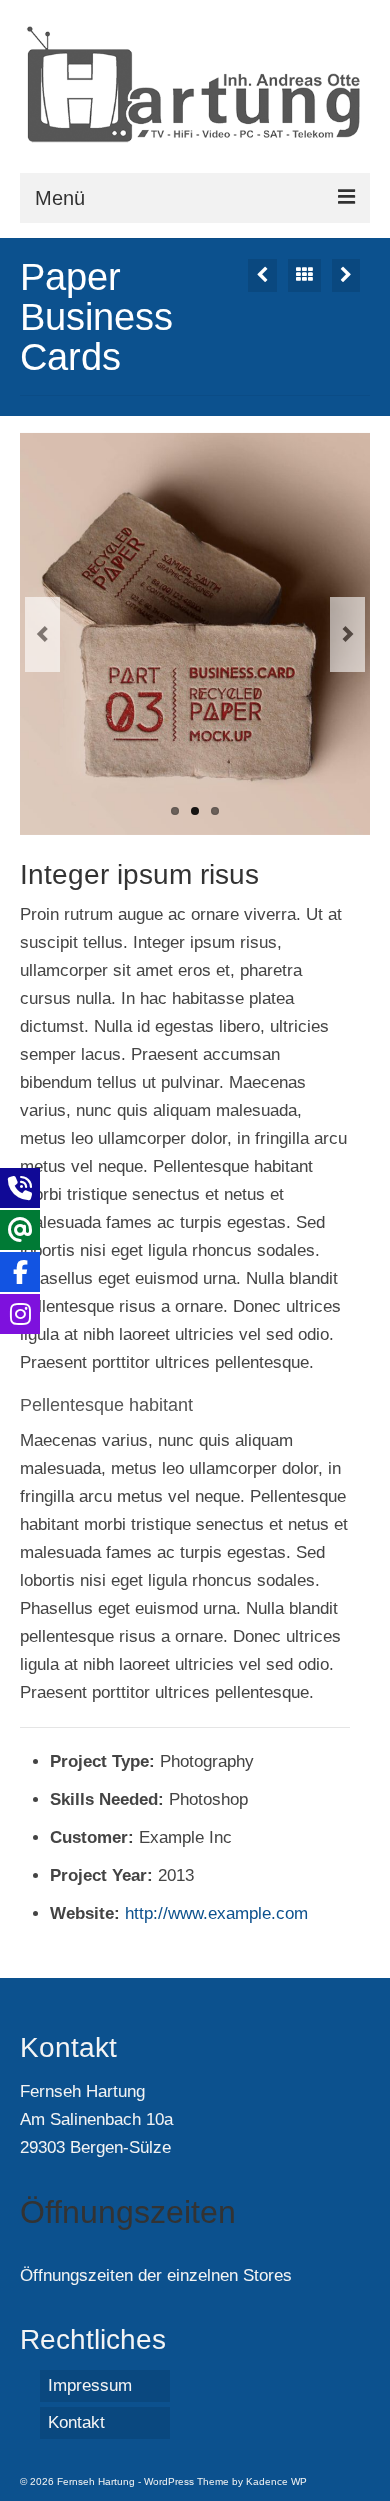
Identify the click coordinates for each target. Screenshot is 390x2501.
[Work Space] (346, 275)
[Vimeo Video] (262, 275)
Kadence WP (276, 2481)
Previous (42, 634)
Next (347, 634)
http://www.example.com (216, 1913)
